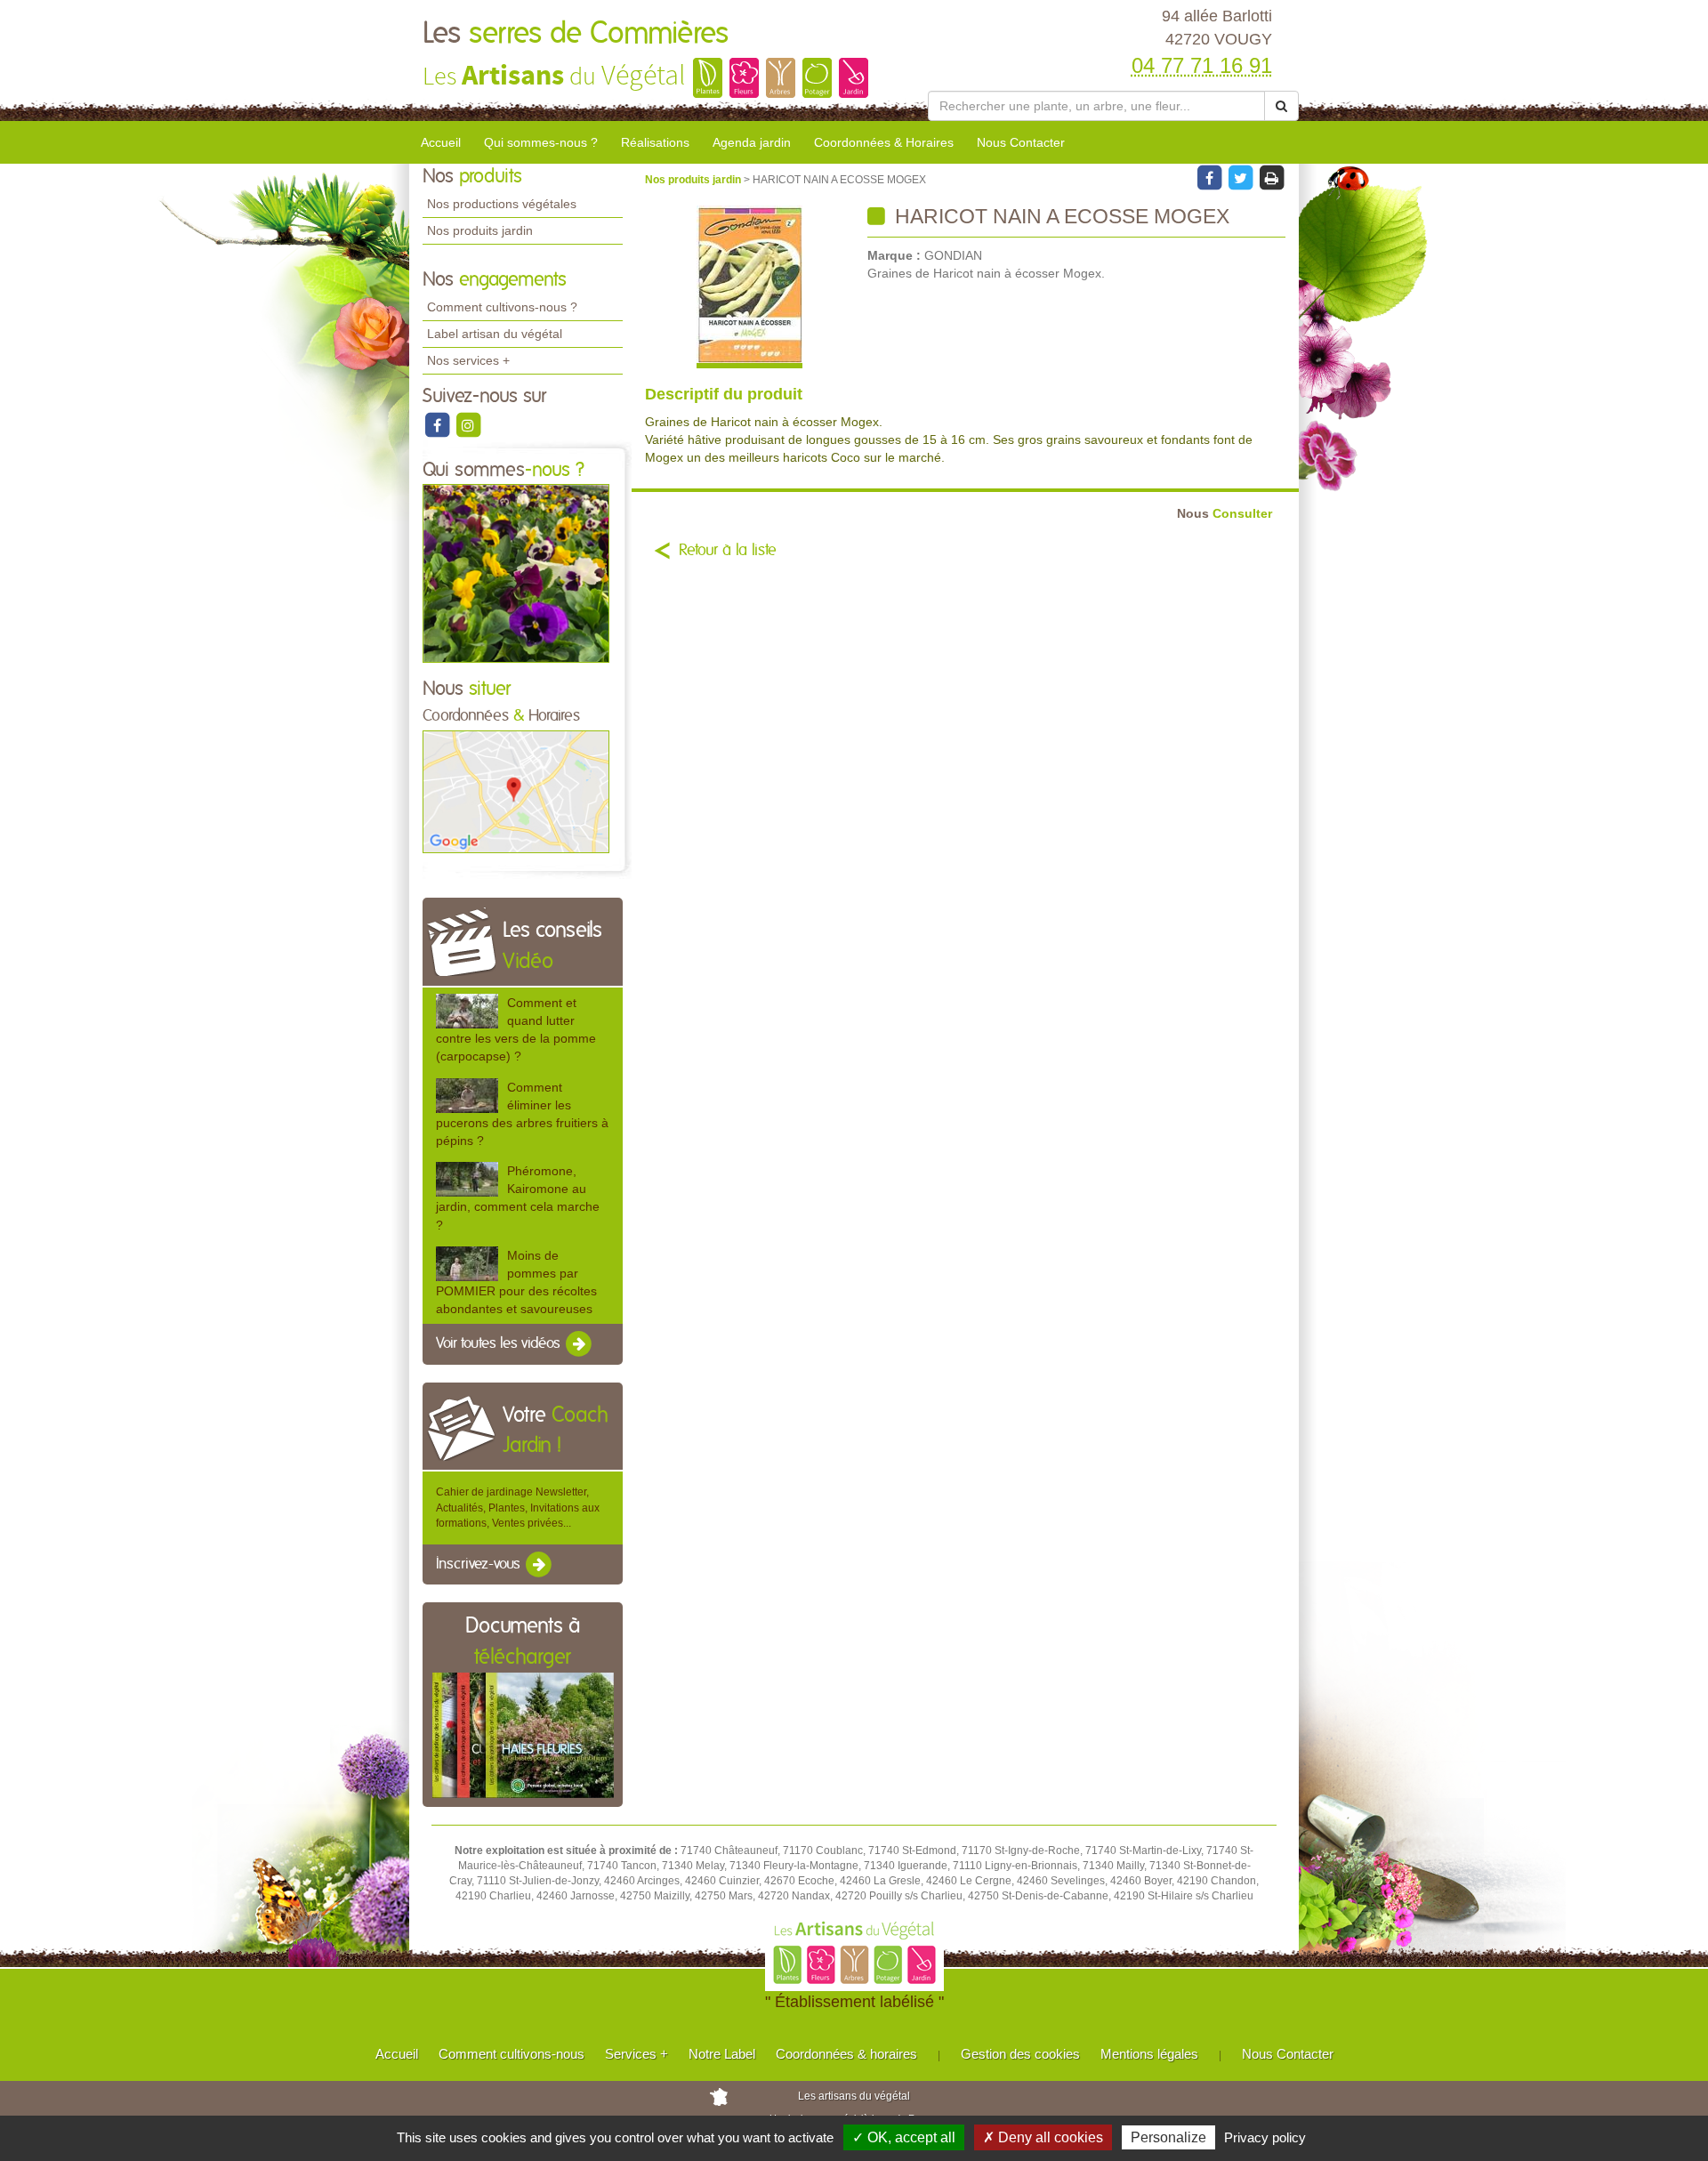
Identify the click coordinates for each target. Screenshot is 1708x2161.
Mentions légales (1149, 2054)
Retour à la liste (728, 551)
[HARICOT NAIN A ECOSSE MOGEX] (749, 287)
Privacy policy (1265, 2137)
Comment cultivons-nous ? (502, 307)
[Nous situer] (516, 791)
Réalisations (655, 142)
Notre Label (722, 2054)
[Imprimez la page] (1271, 177)
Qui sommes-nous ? (541, 142)
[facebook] (438, 424)
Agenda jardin (752, 142)
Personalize (1168, 2137)
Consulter (1225, 514)
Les (576, 34)
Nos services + (468, 360)
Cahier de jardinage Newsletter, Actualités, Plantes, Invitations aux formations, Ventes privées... (518, 1507)
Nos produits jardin (480, 230)
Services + (636, 2054)
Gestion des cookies (1020, 2054)
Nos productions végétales (502, 204)
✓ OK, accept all (904, 2137)
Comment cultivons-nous (512, 2054)
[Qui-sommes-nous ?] (516, 573)
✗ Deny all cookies (1043, 2137)
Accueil (441, 142)
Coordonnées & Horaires (884, 142)
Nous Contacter (1021, 142)
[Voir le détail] (467, 1011)
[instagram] (468, 424)
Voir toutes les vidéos (500, 1344)
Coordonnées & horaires (846, 2054)
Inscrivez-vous (480, 1564)
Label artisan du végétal (495, 334)
